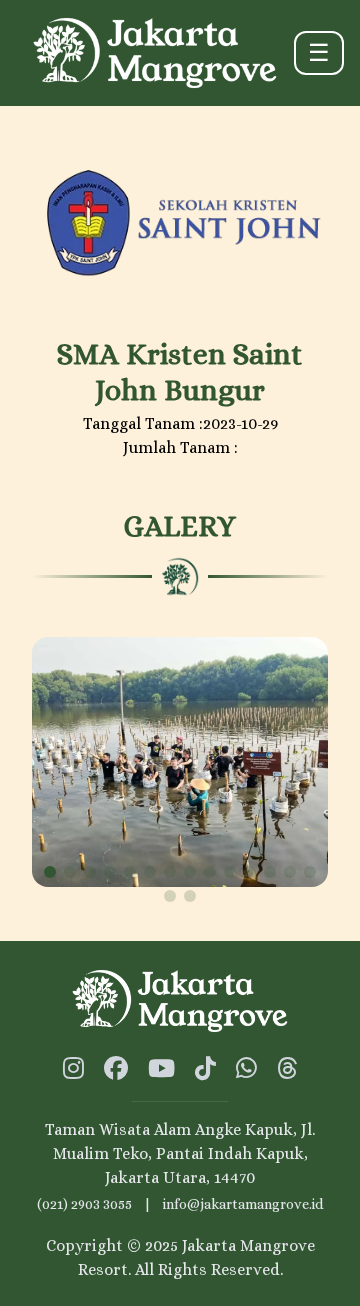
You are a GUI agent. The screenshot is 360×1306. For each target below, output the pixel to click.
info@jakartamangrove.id (243, 1204)
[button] (50, 872)
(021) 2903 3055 (84, 1204)
